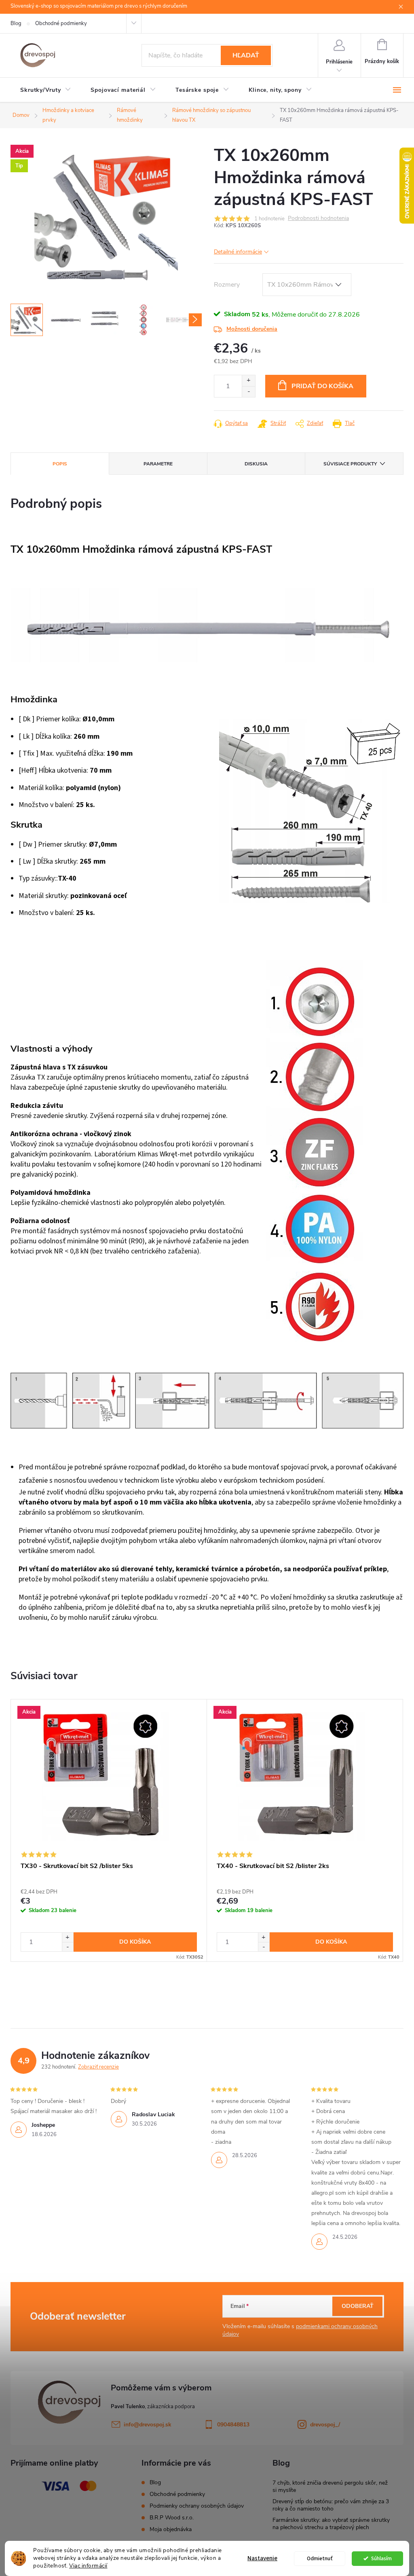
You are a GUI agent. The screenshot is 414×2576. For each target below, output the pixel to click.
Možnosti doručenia (252, 329)
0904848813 (233, 2425)
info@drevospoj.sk (148, 2425)
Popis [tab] (60, 464)
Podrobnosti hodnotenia (318, 219)
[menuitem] (46, 90)
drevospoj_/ (325, 2425)
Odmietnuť (320, 2558)
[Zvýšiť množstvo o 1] (248, 381)
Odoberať (358, 2306)
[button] (68, 1937)
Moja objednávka (171, 2529)
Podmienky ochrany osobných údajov (197, 2506)
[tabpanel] (109, 1831)
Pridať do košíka (322, 386)
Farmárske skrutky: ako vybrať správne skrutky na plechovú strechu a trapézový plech (331, 2524)
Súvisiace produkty (350, 464)
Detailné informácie (238, 252)
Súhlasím (381, 2558)
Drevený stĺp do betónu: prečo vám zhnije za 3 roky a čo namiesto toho (331, 2505)
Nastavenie (262, 2558)
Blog (16, 23)
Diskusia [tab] (256, 464)
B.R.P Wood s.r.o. (172, 2518)
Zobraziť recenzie (98, 2067)
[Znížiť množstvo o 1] (248, 392)
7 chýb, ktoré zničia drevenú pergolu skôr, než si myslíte (330, 2486)
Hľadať (246, 55)
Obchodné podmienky (61, 23)
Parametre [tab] (158, 464)
